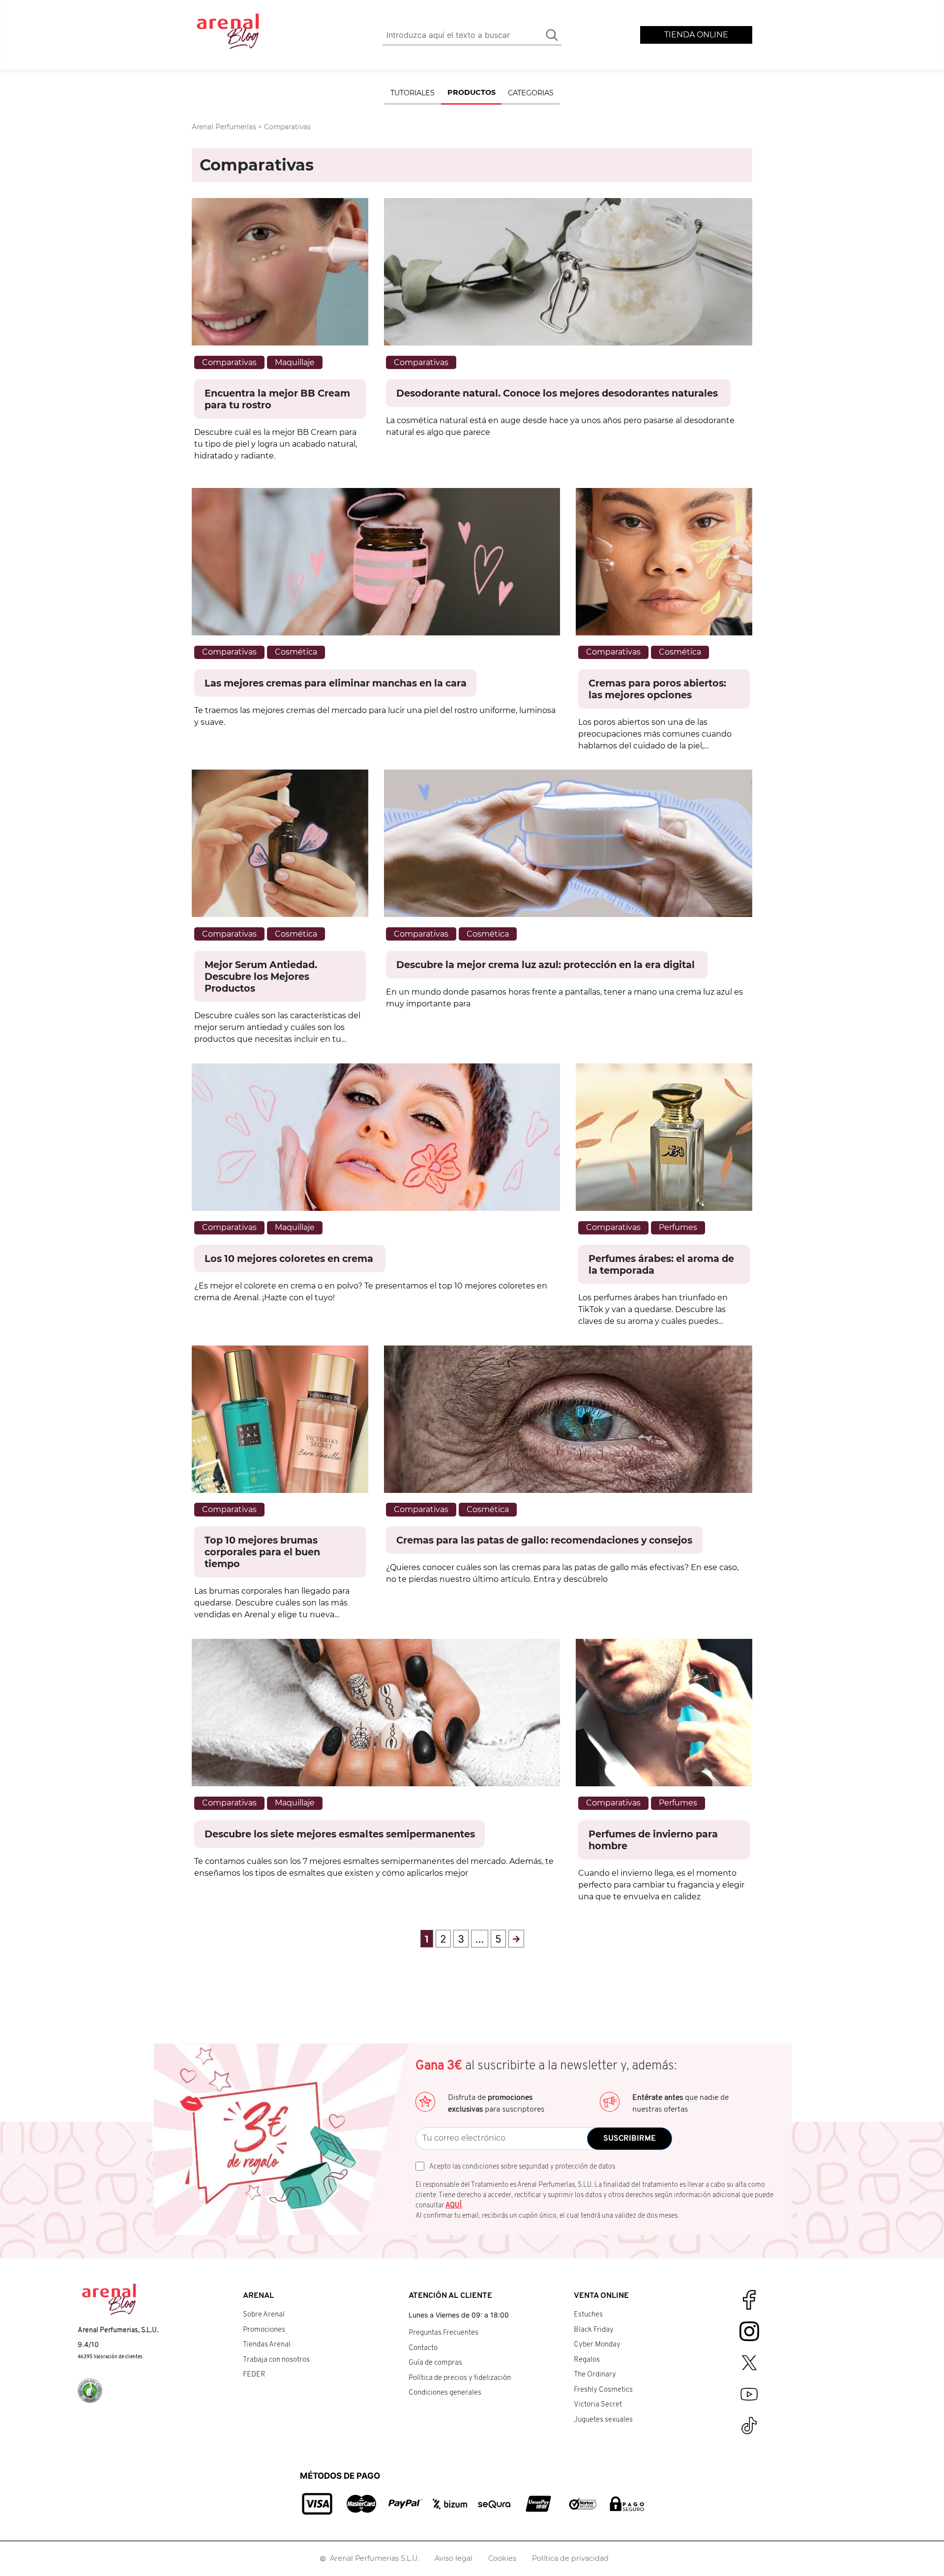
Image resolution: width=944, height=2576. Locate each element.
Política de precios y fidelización (460, 2378)
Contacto (423, 2348)
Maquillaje (295, 362)
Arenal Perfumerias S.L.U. (374, 2558)
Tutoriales (413, 93)
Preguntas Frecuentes (443, 2333)
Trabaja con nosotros (276, 2360)
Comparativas (229, 362)
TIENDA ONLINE (696, 35)
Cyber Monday (597, 2345)
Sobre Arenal (264, 2315)
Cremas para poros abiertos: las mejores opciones (657, 689)
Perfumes (678, 1227)
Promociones (264, 2330)
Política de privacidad (570, 2558)
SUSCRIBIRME (630, 2139)
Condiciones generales (445, 2393)
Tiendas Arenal (267, 2345)
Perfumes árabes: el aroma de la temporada (661, 1264)
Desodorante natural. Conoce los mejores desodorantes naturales (558, 393)
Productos (472, 92)
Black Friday (594, 2330)
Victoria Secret (598, 2405)
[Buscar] (552, 35)
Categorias (531, 93)
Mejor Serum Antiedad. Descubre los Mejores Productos (261, 976)
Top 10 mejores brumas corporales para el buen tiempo (262, 1552)
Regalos (587, 2360)
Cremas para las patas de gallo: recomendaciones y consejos (544, 1540)
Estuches (588, 2315)
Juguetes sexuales (603, 2420)
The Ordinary (595, 2375)
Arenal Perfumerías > (228, 127)
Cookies (502, 2558)
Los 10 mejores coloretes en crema (290, 1259)
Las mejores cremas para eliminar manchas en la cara (336, 683)
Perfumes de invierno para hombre (653, 1840)
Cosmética (296, 652)
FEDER (254, 2375)
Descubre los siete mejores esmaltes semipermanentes (340, 1834)
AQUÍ (454, 2206)
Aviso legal (454, 2558)
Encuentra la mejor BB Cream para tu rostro (277, 399)
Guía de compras (435, 2363)
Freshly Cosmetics (603, 2390)
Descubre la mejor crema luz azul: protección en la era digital (547, 965)
